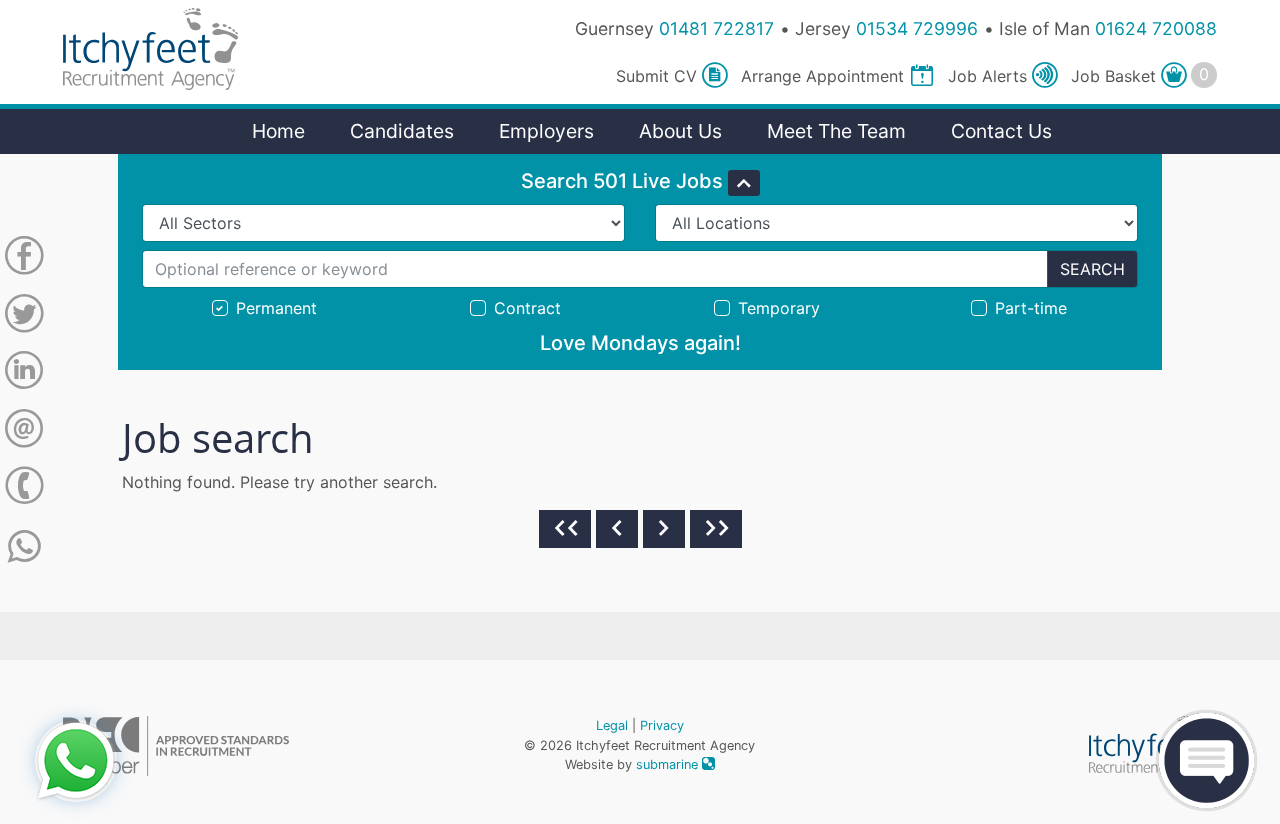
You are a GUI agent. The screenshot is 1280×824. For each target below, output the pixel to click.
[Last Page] (716, 529)
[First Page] (565, 529)
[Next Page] (664, 529)
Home (278, 131)
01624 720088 (1156, 28)
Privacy (662, 725)
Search (1092, 269)
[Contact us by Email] (24, 432)
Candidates (402, 131)
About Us (680, 131)
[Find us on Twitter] (24, 317)
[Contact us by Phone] (24, 489)
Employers (546, 131)
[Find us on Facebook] (24, 259)
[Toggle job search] (744, 183)
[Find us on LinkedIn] (24, 374)
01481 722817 (716, 28)
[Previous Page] (617, 529)
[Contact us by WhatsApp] (24, 547)
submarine (669, 764)
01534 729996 (917, 28)
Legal (612, 725)
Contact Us (1001, 131)
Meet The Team (836, 131)
